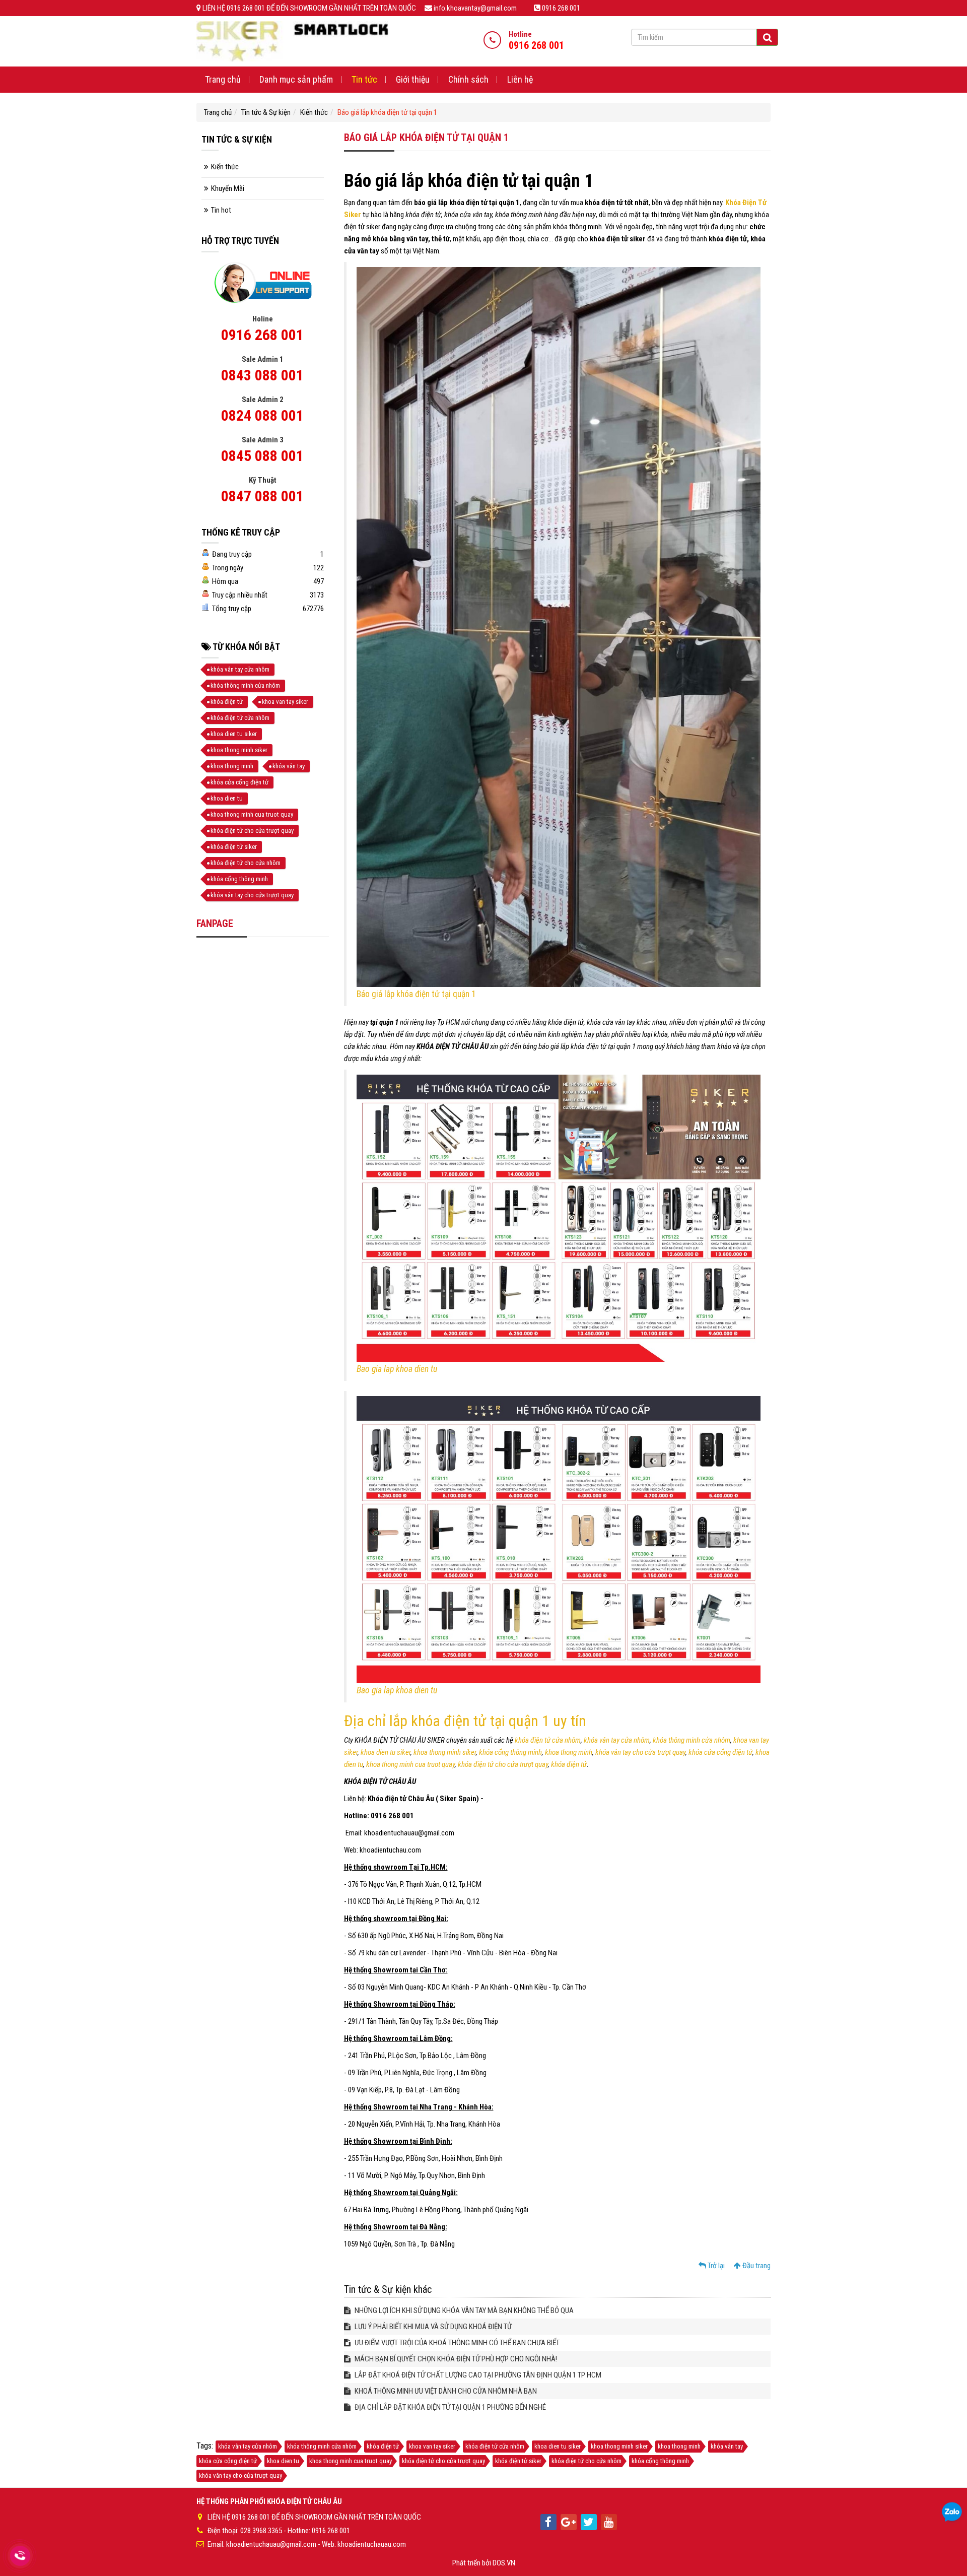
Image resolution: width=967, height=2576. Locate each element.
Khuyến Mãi (228, 188)
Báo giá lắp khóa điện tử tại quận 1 (416, 994)
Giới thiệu (413, 79)
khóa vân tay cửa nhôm (617, 1740)
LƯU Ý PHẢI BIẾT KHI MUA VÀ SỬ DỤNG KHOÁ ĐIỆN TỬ (432, 2327)
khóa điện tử (569, 1764)
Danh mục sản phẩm (296, 79)
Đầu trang (756, 2266)
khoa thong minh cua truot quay (410, 1764)
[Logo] (292, 41)
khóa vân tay (289, 766)
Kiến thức (314, 112)
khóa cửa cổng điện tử (720, 1752)
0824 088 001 (262, 415)
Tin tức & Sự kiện (266, 112)
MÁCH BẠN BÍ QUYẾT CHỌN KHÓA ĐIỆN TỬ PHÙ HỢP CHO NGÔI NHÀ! (455, 2359)
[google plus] (569, 2522)
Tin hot (221, 210)
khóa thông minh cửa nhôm (692, 1740)
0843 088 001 (262, 375)
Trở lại (715, 2266)
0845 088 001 (262, 456)
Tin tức (364, 79)
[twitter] (589, 2522)
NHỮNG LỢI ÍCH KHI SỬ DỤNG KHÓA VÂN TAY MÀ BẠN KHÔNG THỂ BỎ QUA (463, 2310)
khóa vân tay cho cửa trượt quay (640, 1752)
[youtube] (609, 2522)
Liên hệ (520, 79)
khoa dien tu (227, 798)
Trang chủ (223, 79)
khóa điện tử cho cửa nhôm (246, 863)
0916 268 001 (262, 335)
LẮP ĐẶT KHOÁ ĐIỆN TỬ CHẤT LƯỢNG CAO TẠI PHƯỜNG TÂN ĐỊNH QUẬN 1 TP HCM (477, 2375)
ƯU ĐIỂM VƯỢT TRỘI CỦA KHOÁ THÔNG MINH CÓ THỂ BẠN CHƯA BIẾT (456, 2343)
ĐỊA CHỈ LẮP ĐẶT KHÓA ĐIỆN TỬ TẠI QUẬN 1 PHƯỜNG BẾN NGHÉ (450, 2407)
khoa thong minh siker (445, 1752)
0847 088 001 (262, 496)
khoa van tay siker (285, 702)
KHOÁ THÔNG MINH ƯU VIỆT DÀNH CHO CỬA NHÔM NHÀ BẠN (445, 2391)
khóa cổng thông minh (510, 1752)
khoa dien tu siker (386, 1752)
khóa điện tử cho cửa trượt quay (503, 1764)
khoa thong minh (569, 1752)
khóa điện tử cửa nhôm (548, 1740)
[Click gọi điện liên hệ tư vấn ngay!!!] (20, 2556)
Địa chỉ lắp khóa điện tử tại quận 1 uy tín (465, 1721)
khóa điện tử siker (234, 847)
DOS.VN (504, 2563)
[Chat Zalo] (952, 2513)
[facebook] (548, 2522)
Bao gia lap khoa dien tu (397, 1369)
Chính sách (468, 79)
